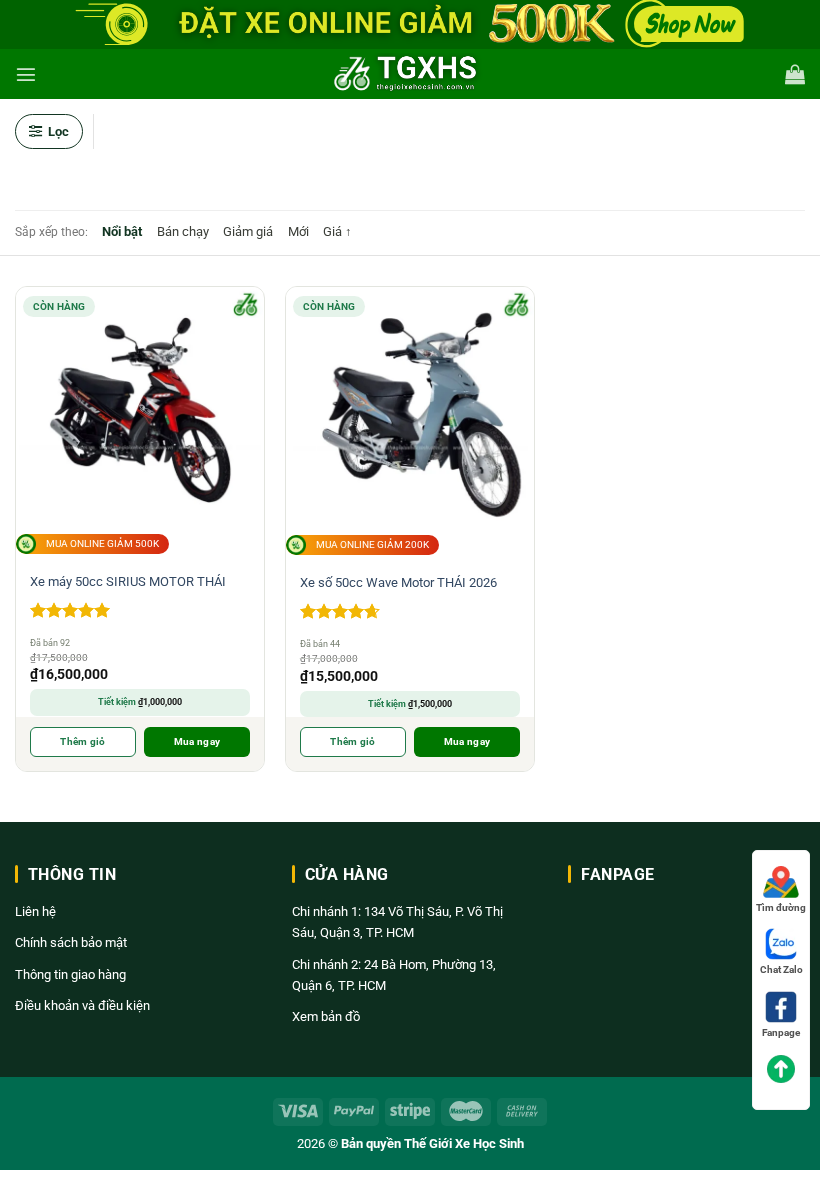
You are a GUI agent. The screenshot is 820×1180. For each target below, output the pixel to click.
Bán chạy (183, 231)
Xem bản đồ (326, 1016)
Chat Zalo (781, 969)
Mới (298, 231)
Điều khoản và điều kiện (82, 1005)
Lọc (58, 131)
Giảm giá (248, 231)
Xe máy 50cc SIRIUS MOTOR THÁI (128, 581)
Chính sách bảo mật (71, 942)
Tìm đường (781, 907)
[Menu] (26, 74)
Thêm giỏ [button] (82, 741)
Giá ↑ (337, 231)
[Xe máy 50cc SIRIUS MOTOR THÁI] (139, 410)
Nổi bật (122, 231)
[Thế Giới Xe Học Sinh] (410, 74)
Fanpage (781, 1032)
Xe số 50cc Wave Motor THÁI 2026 (398, 582)
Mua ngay (197, 741)
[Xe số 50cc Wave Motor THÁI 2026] (410, 411)
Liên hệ (35, 911)
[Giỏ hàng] (795, 74)
